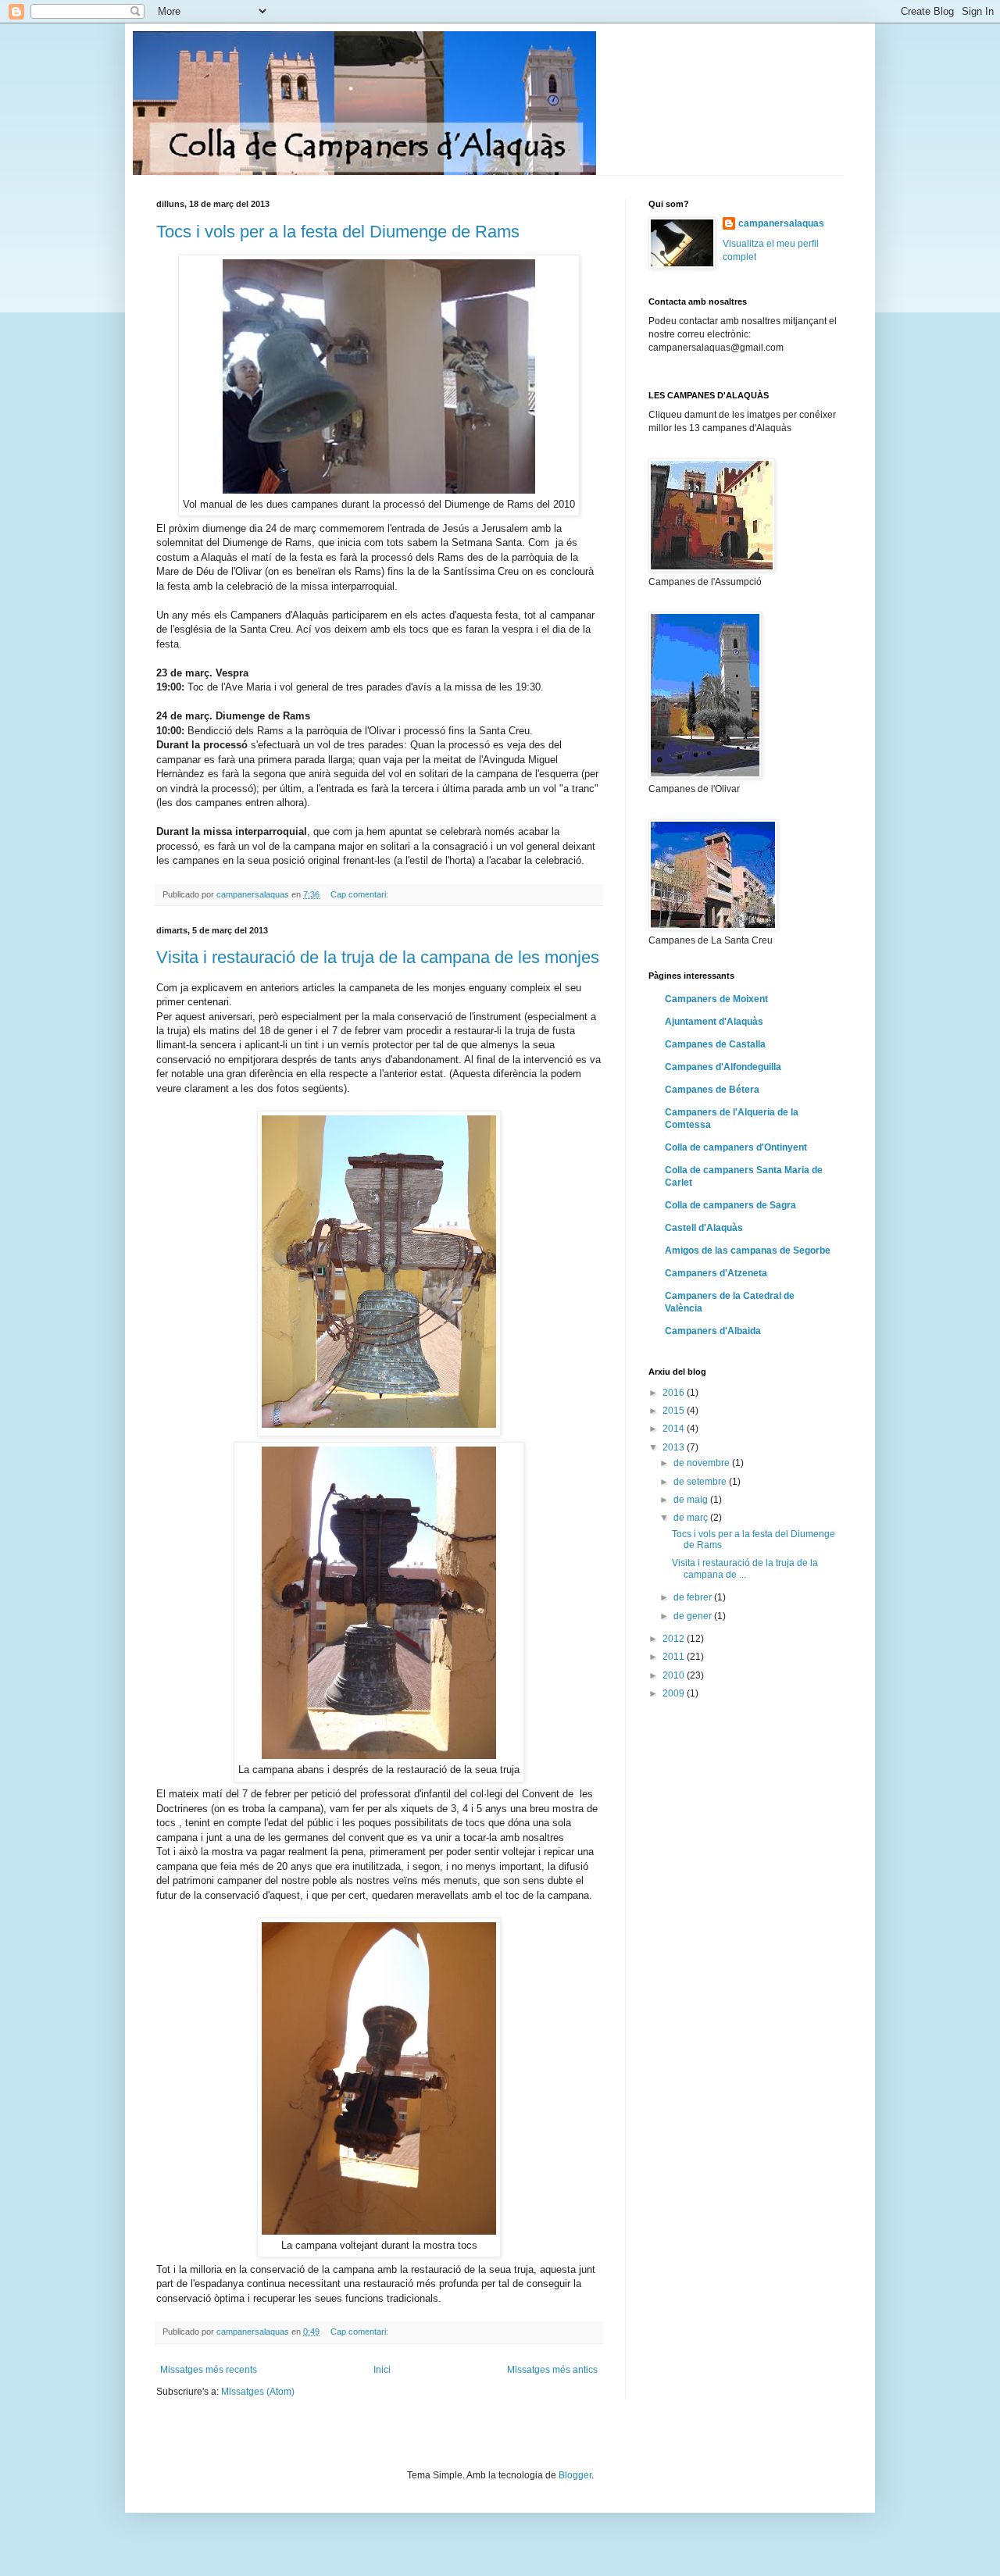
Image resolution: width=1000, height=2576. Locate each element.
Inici (382, 2370)
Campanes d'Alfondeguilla (723, 1067)
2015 (675, 1411)
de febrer (694, 1597)
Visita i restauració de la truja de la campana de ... (745, 1568)
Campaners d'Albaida (713, 1331)
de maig (692, 1500)
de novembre (703, 1463)
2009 (675, 1693)
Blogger (575, 2475)
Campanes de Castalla (715, 1044)
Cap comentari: (361, 894)
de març (692, 1518)
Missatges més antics (552, 2370)
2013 (675, 1447)
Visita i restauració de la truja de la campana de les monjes (378, 957)
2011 (675, 1657)
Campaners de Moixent (716, 999)
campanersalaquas (781, 223)
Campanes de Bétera (712, 1090)
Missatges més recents (209, 2370)
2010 (675, 1675)
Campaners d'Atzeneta (716, 1273)
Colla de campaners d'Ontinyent (736, 1147)
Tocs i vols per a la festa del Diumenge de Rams (338, 232)
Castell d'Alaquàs (704, 1228)
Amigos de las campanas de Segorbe (748, 1251)
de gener (694, 1616)
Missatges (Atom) (258, 2392)
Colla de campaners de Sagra (730, 1205)
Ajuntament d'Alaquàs (714, 1022)
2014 (675, 1429)
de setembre (701, 1482)
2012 (675, 1639)
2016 (675, 1393)
